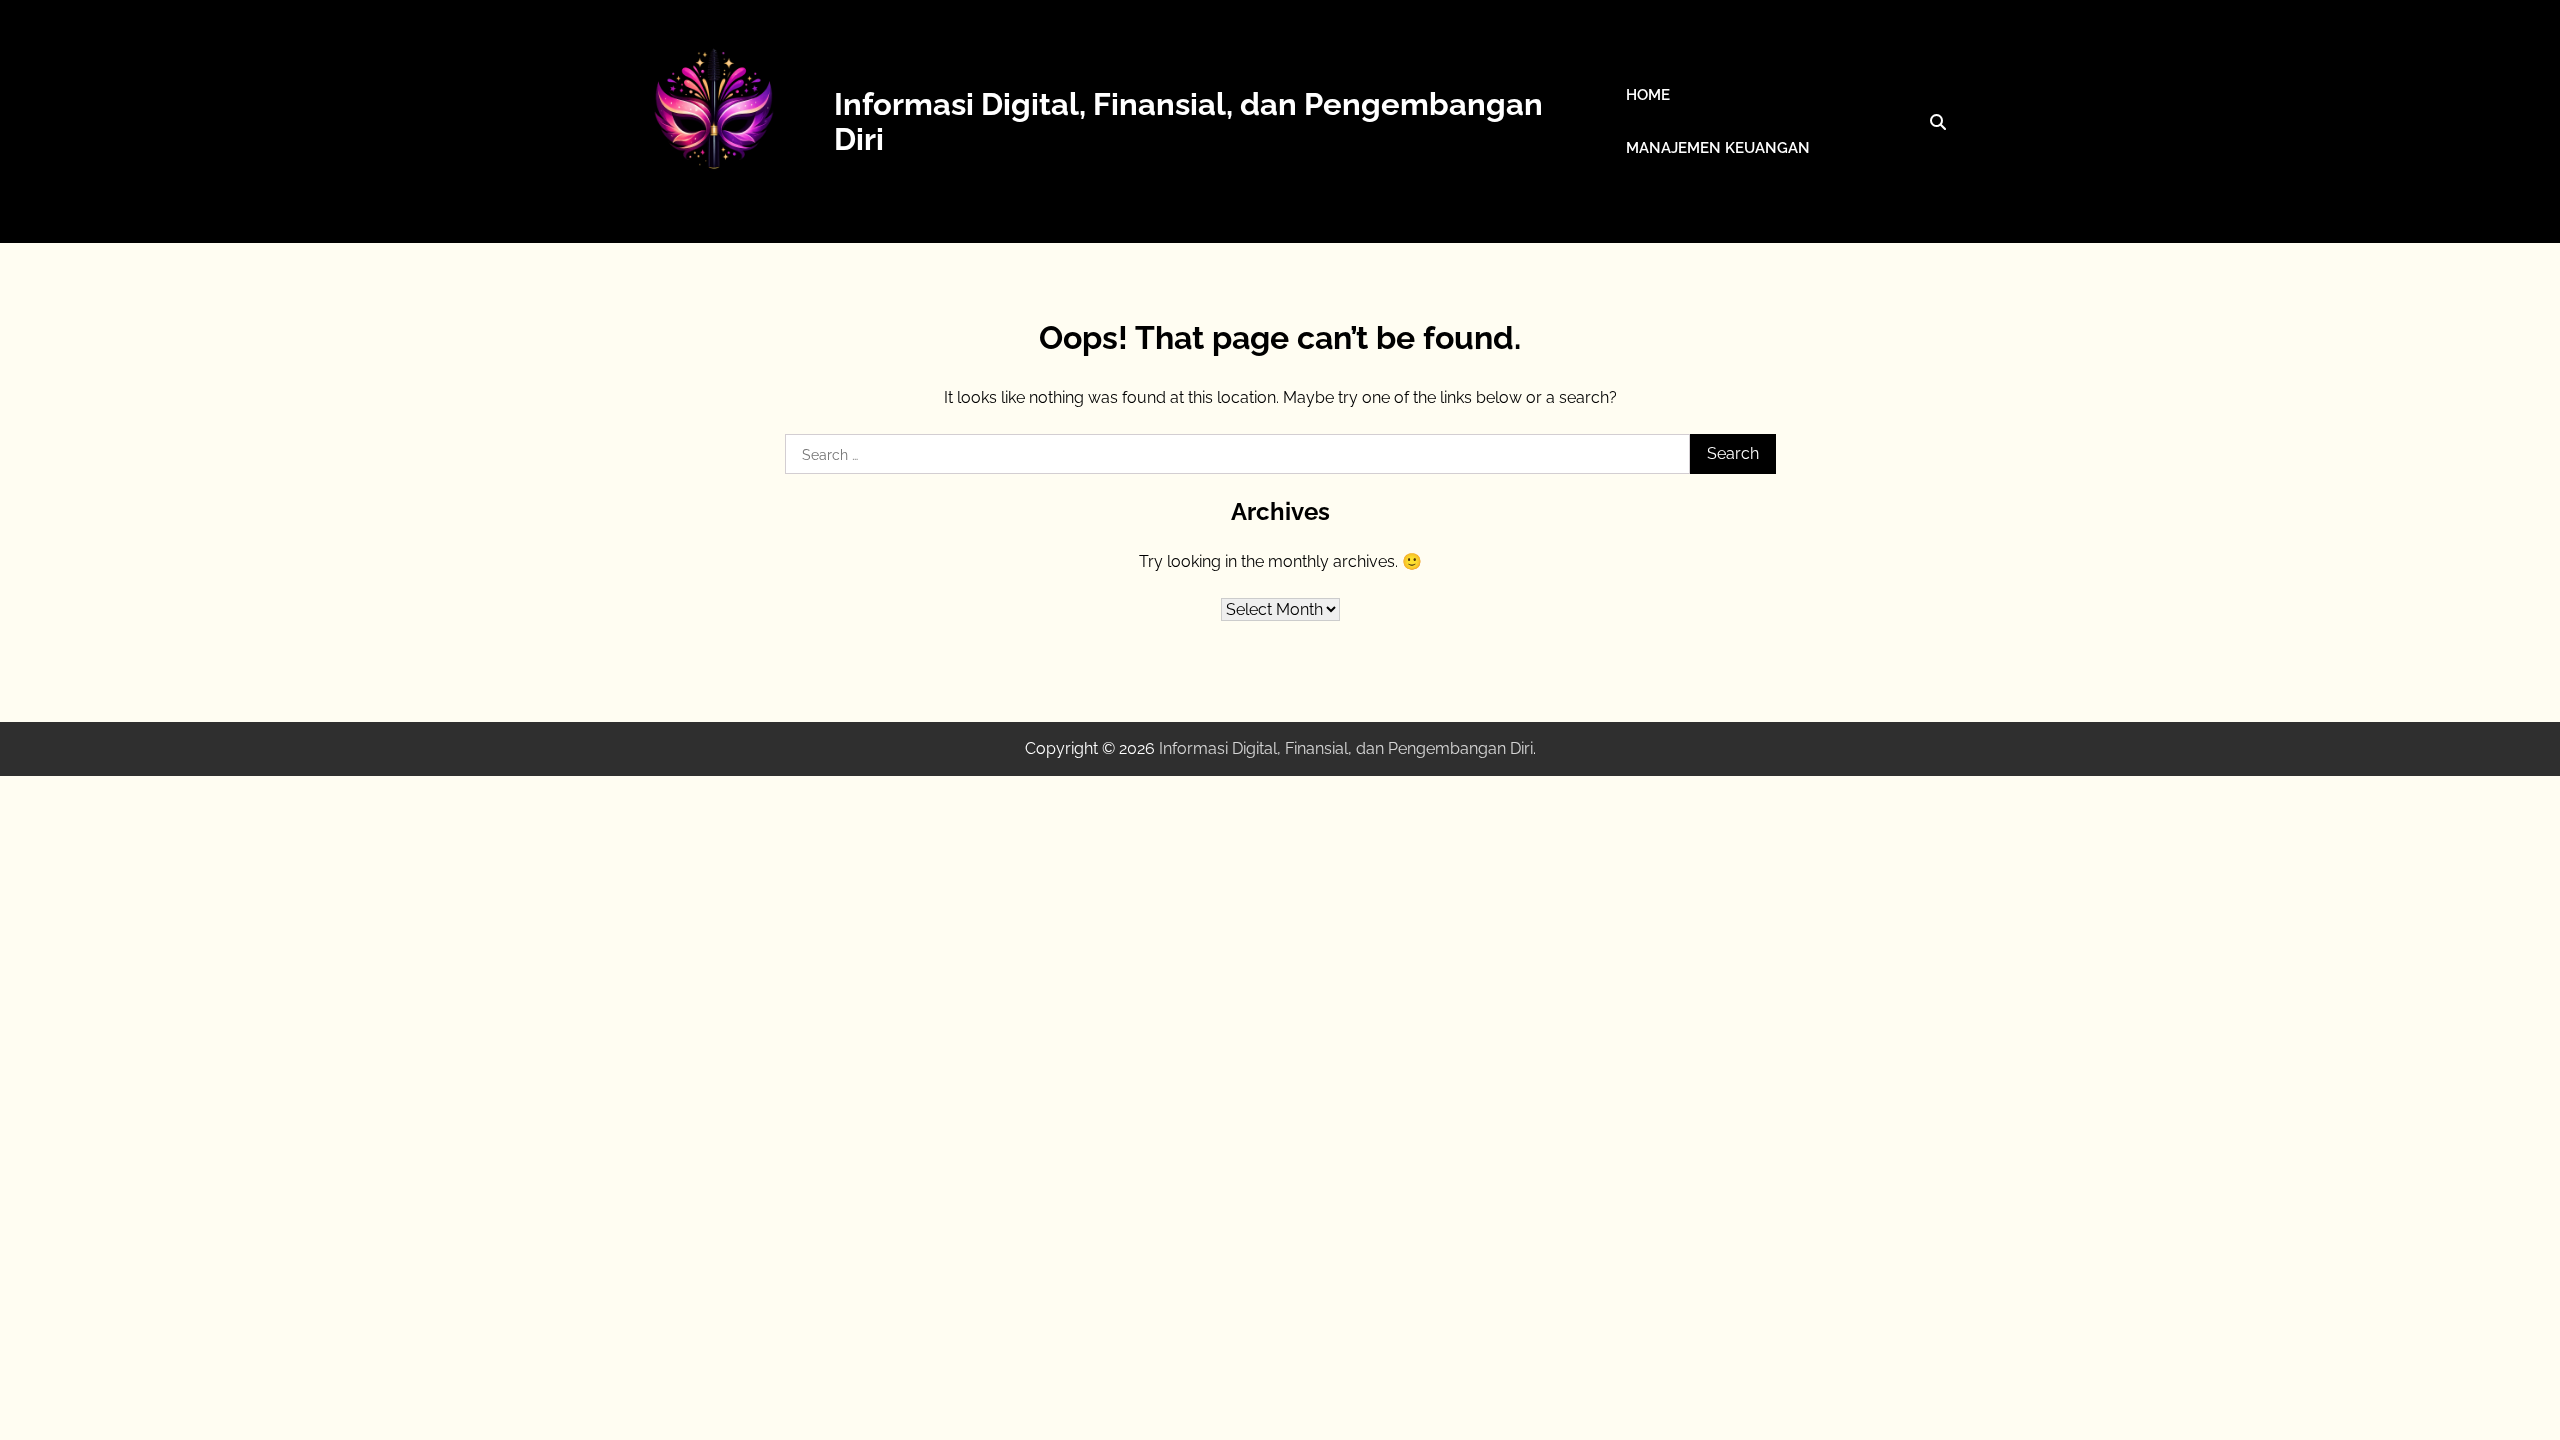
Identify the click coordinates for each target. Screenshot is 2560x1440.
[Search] (1938, 122)
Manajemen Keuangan (1718, 148)
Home (1648, 95)
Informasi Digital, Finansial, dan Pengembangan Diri (1188, 121)
